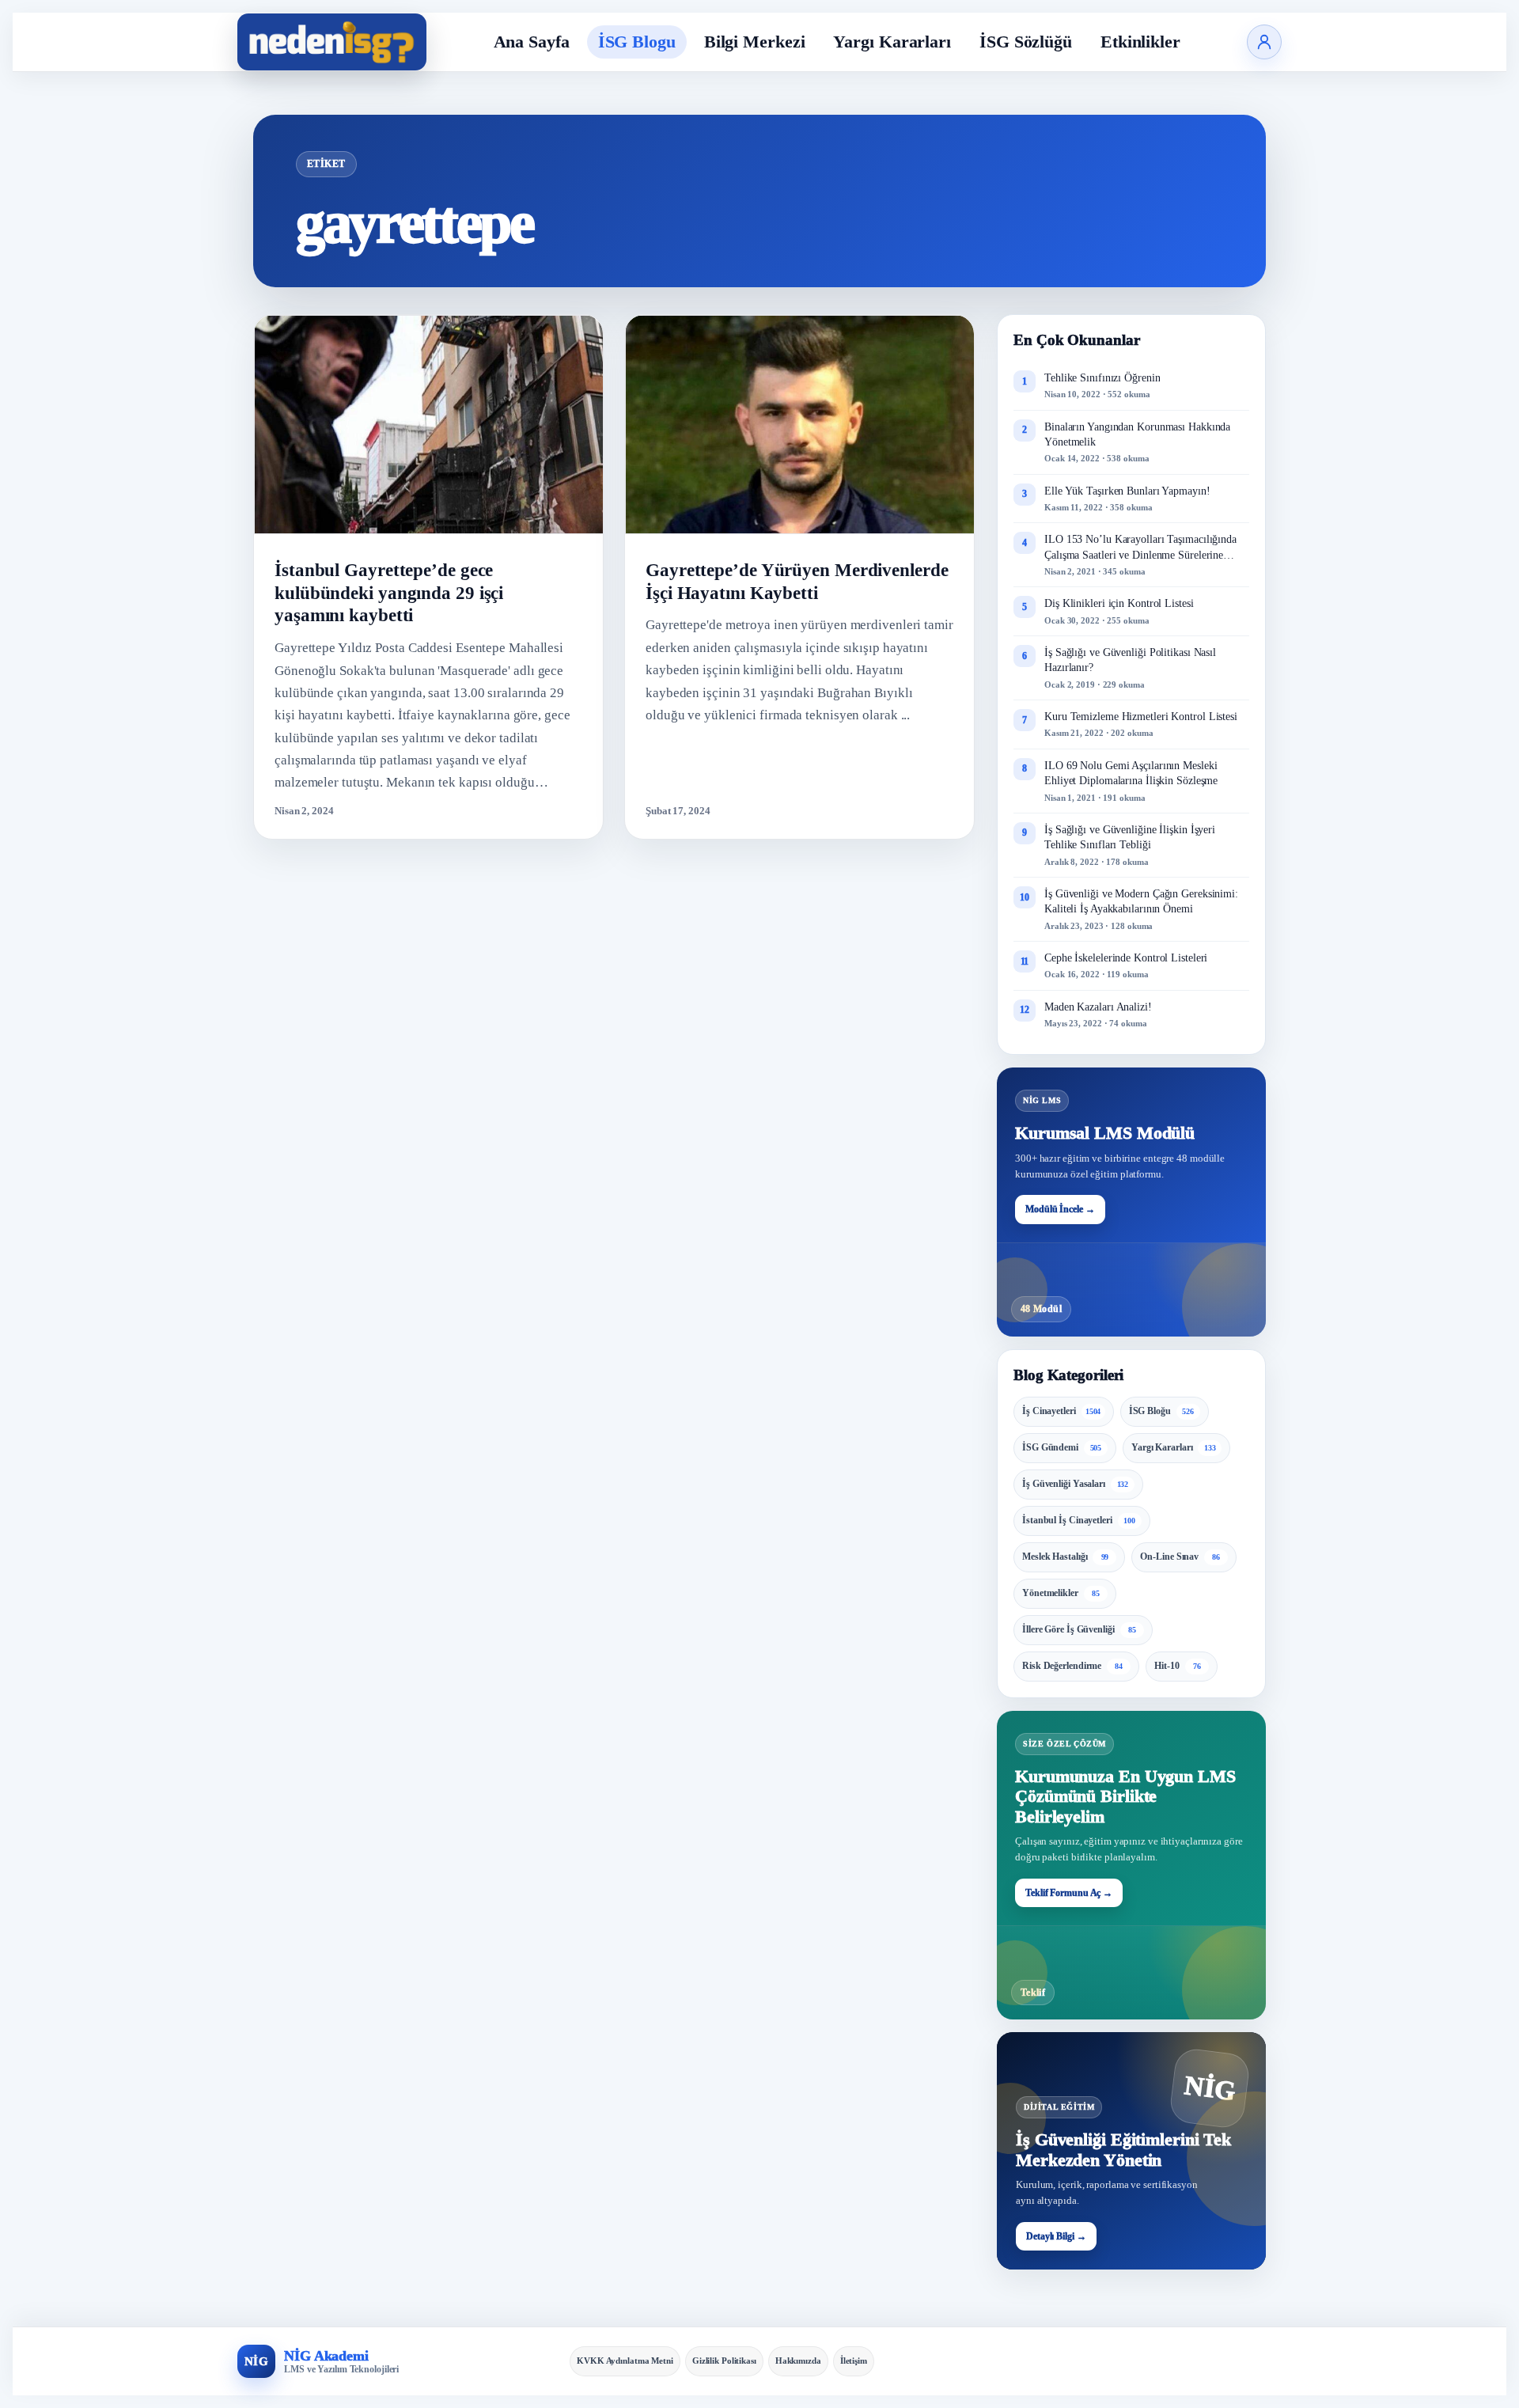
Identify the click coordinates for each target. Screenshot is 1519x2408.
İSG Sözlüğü (1026, 42)
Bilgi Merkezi (755, 42)
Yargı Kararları (892, 42)
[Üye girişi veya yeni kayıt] (1264, 42)
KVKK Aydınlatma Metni (625, 2361)
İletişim (854, 2361)
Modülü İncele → (1060, 1209)
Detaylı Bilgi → (1056, 2236)
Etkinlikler (1140, 42)
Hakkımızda (798, 2361)
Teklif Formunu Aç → (1069, 1893)
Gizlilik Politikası (724, 2361)
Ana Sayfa (532, 42)
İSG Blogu (637, 42)
